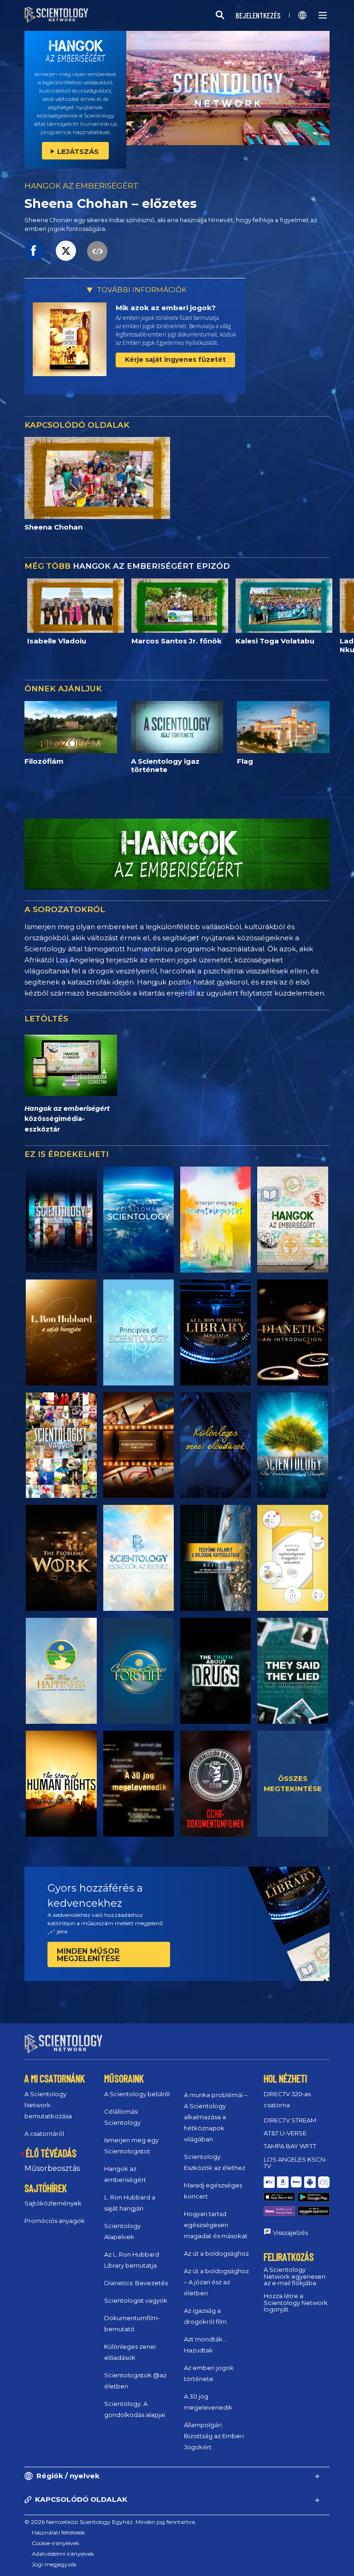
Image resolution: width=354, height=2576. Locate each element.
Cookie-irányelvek (56, 2543)
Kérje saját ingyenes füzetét (175, 360)
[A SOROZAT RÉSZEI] (61, 1220)
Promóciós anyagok (55, 2221)
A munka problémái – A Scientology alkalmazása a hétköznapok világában (216, 2117)
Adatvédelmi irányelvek (63, 2554)
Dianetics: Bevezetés (136, 2283)
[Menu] (323, 15)
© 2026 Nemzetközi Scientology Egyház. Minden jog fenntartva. (110, 2522)
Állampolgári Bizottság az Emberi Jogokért (214, 2436)
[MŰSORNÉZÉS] (139, 1332)
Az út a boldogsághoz (216, 2253)
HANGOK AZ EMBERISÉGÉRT (82, 186)
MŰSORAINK (124, 2078)
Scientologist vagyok (136, 2300)
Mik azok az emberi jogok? (166, 308)
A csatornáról (44, 2134)
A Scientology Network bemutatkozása (48, 2105)
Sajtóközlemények (53, 2203)
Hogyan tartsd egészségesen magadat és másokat (216, 2225)
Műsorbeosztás (52, 2168)
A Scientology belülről (137, 2094)
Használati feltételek (58, 2532)
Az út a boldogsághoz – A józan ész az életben (216, 2282)
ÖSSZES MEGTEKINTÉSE (293, 1784)
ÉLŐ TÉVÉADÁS (51, 2153)
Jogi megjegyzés (54, 2564)
